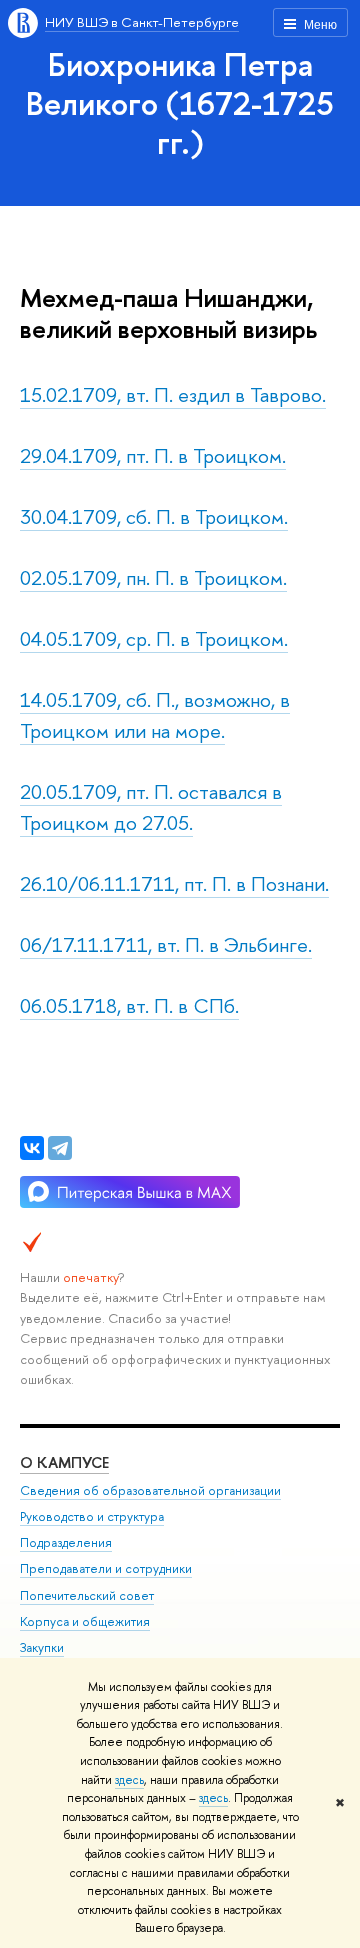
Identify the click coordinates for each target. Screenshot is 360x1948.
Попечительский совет (87, 1595)
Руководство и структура (92, 1516)
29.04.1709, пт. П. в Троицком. (153, 455)
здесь (129, 1780)
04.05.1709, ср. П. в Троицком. (154, 638)
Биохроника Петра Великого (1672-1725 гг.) (180, 103)
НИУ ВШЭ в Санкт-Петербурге (142, 22)
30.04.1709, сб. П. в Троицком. (154, 516)
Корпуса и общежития (85, 1621)
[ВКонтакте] (32, 1148)
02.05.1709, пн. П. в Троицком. (153, 577)
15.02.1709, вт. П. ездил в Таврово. (173, 394)
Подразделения (66, 1542)
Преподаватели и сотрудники (106, 1568)
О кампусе (64, 1462)
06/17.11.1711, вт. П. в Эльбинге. (166, 944)
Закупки (42, 1647)
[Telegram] (60, 1148)
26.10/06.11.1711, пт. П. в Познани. (174, 883)
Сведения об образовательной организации (150, 1490)
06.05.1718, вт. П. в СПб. (129, 1005)
